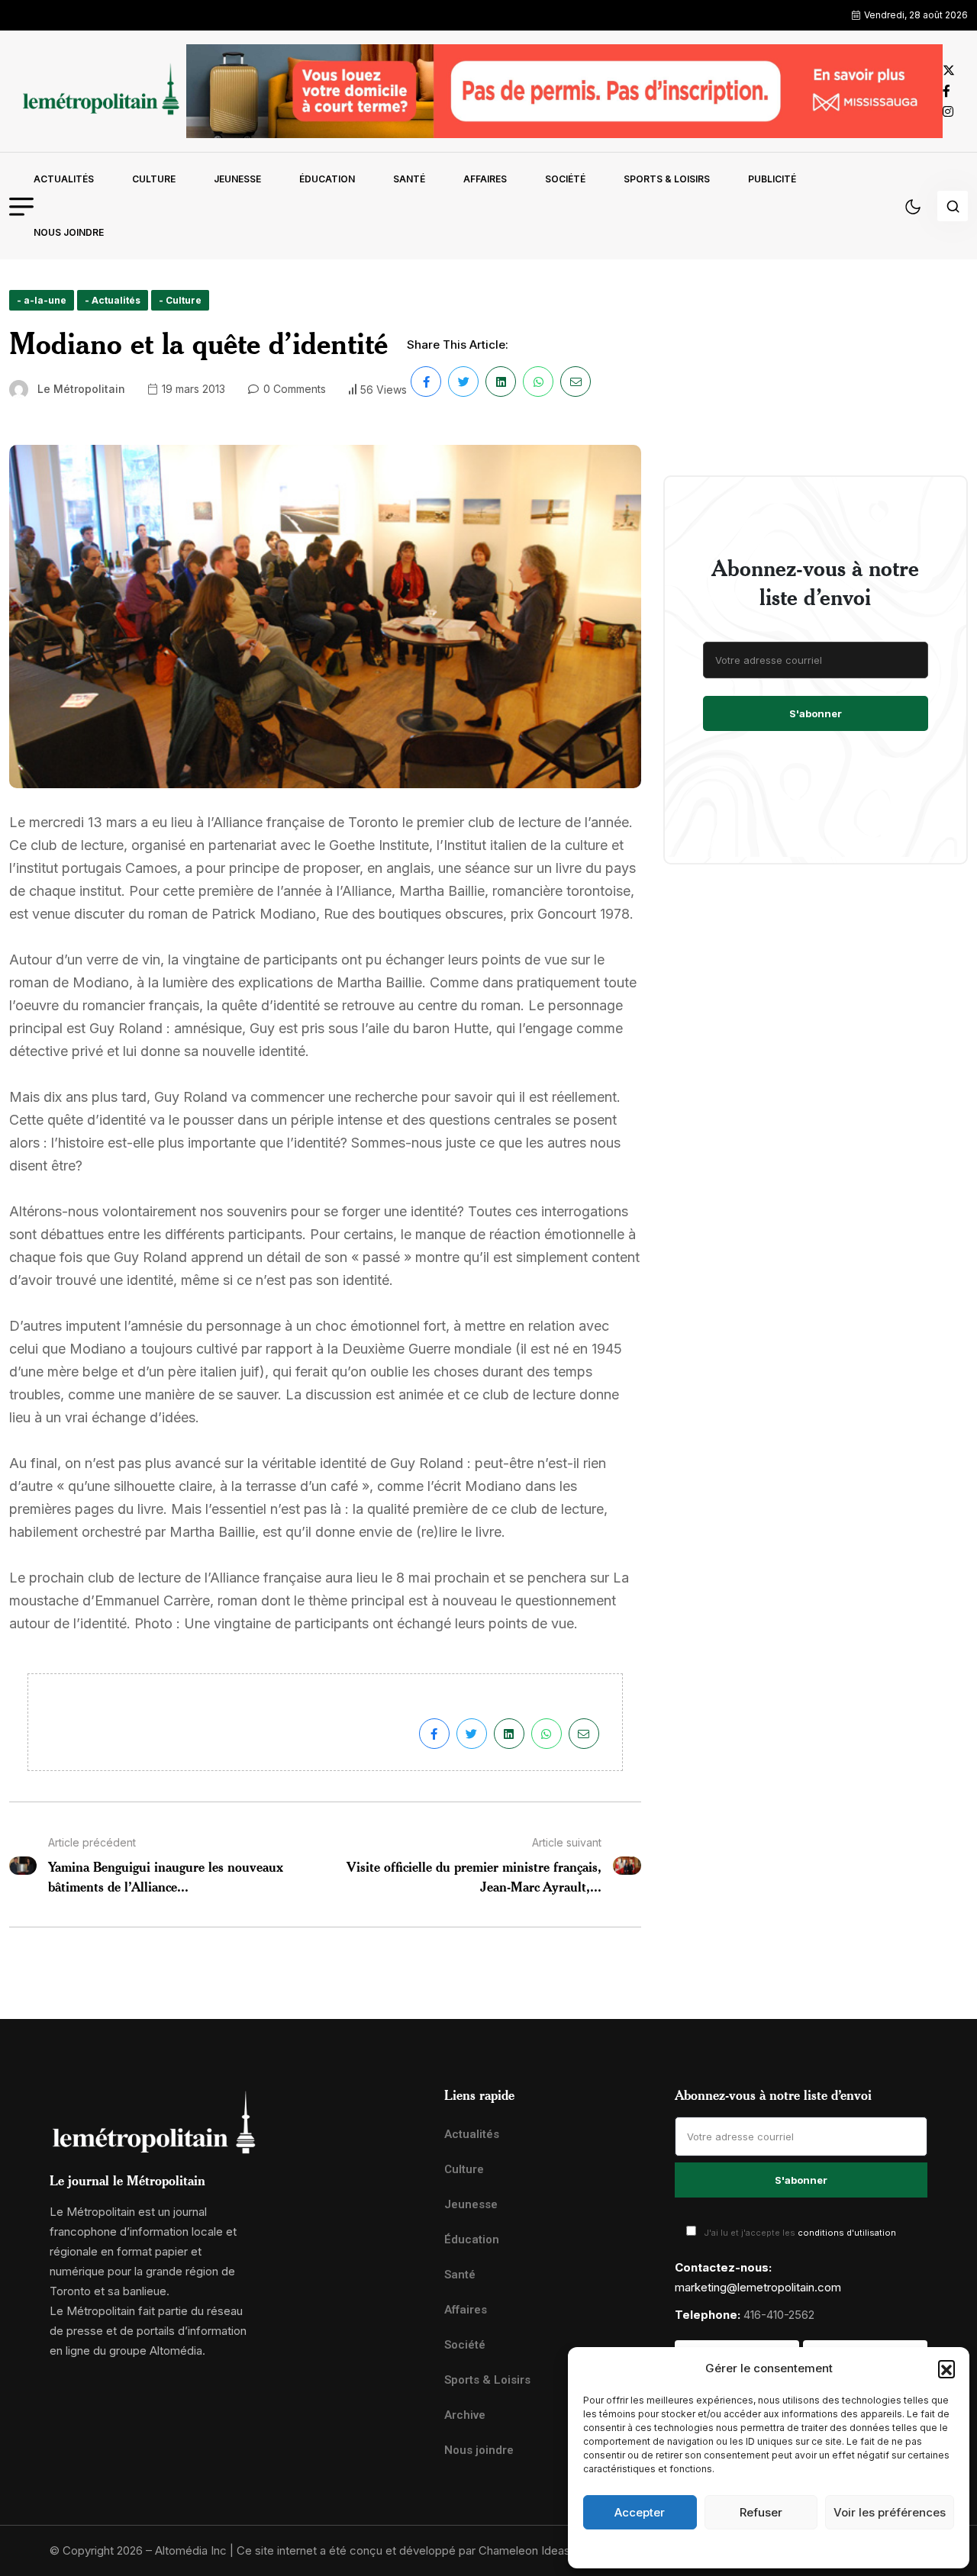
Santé (409, 179)
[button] (946, 2368)
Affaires (485, 179)
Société (565, 179)
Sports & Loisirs (667, 179)
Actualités (64, 179)
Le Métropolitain (81, 389)
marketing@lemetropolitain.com (758, 2287)
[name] (98, 91)
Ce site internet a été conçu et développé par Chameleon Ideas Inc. (414, 2550)
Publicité (772, 179)
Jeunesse (237, 179)
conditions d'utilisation (847, 2233)
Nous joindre (69, 232)
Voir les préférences (890, 2512)
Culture (154, 179)
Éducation (327, 179)
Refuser (761, 2512)
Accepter (640, 2512)
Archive (465, 2415)
